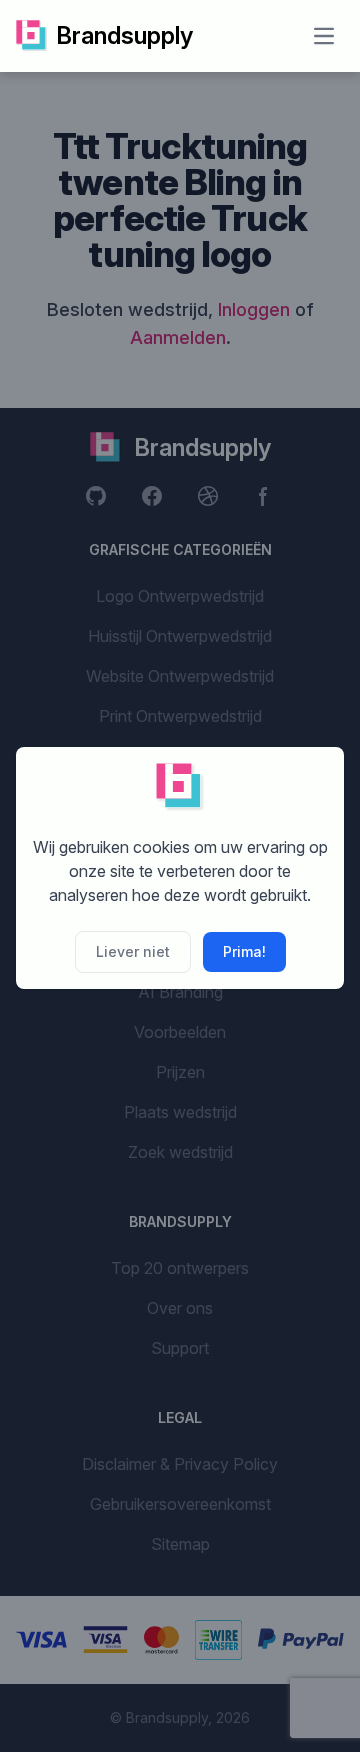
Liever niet (133, 951)
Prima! (244, 951)
